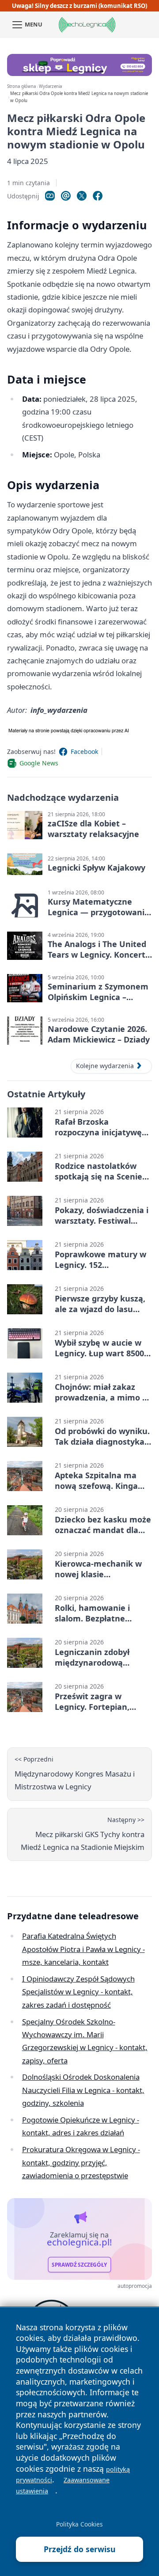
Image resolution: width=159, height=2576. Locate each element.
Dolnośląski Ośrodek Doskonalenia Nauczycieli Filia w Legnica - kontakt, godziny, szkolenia (83, 2090)
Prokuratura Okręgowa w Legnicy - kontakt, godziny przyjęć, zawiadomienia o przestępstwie (81, 2162)
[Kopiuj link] (50, 196)
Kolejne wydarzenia (105, 1066)
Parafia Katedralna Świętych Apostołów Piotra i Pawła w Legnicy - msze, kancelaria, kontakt (83, 1949)
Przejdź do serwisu (80, 2549)
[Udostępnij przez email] (66, 196)
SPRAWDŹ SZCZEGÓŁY (79, 2265)
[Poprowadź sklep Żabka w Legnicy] (79, 65)
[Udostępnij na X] (82, 196)
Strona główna (21, 86)
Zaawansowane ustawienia (63, 2485)
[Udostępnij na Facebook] (98, 196)
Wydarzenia (50, 86)
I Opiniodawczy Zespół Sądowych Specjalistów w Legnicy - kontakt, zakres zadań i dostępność (78, 1992)
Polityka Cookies (79, 2524)
